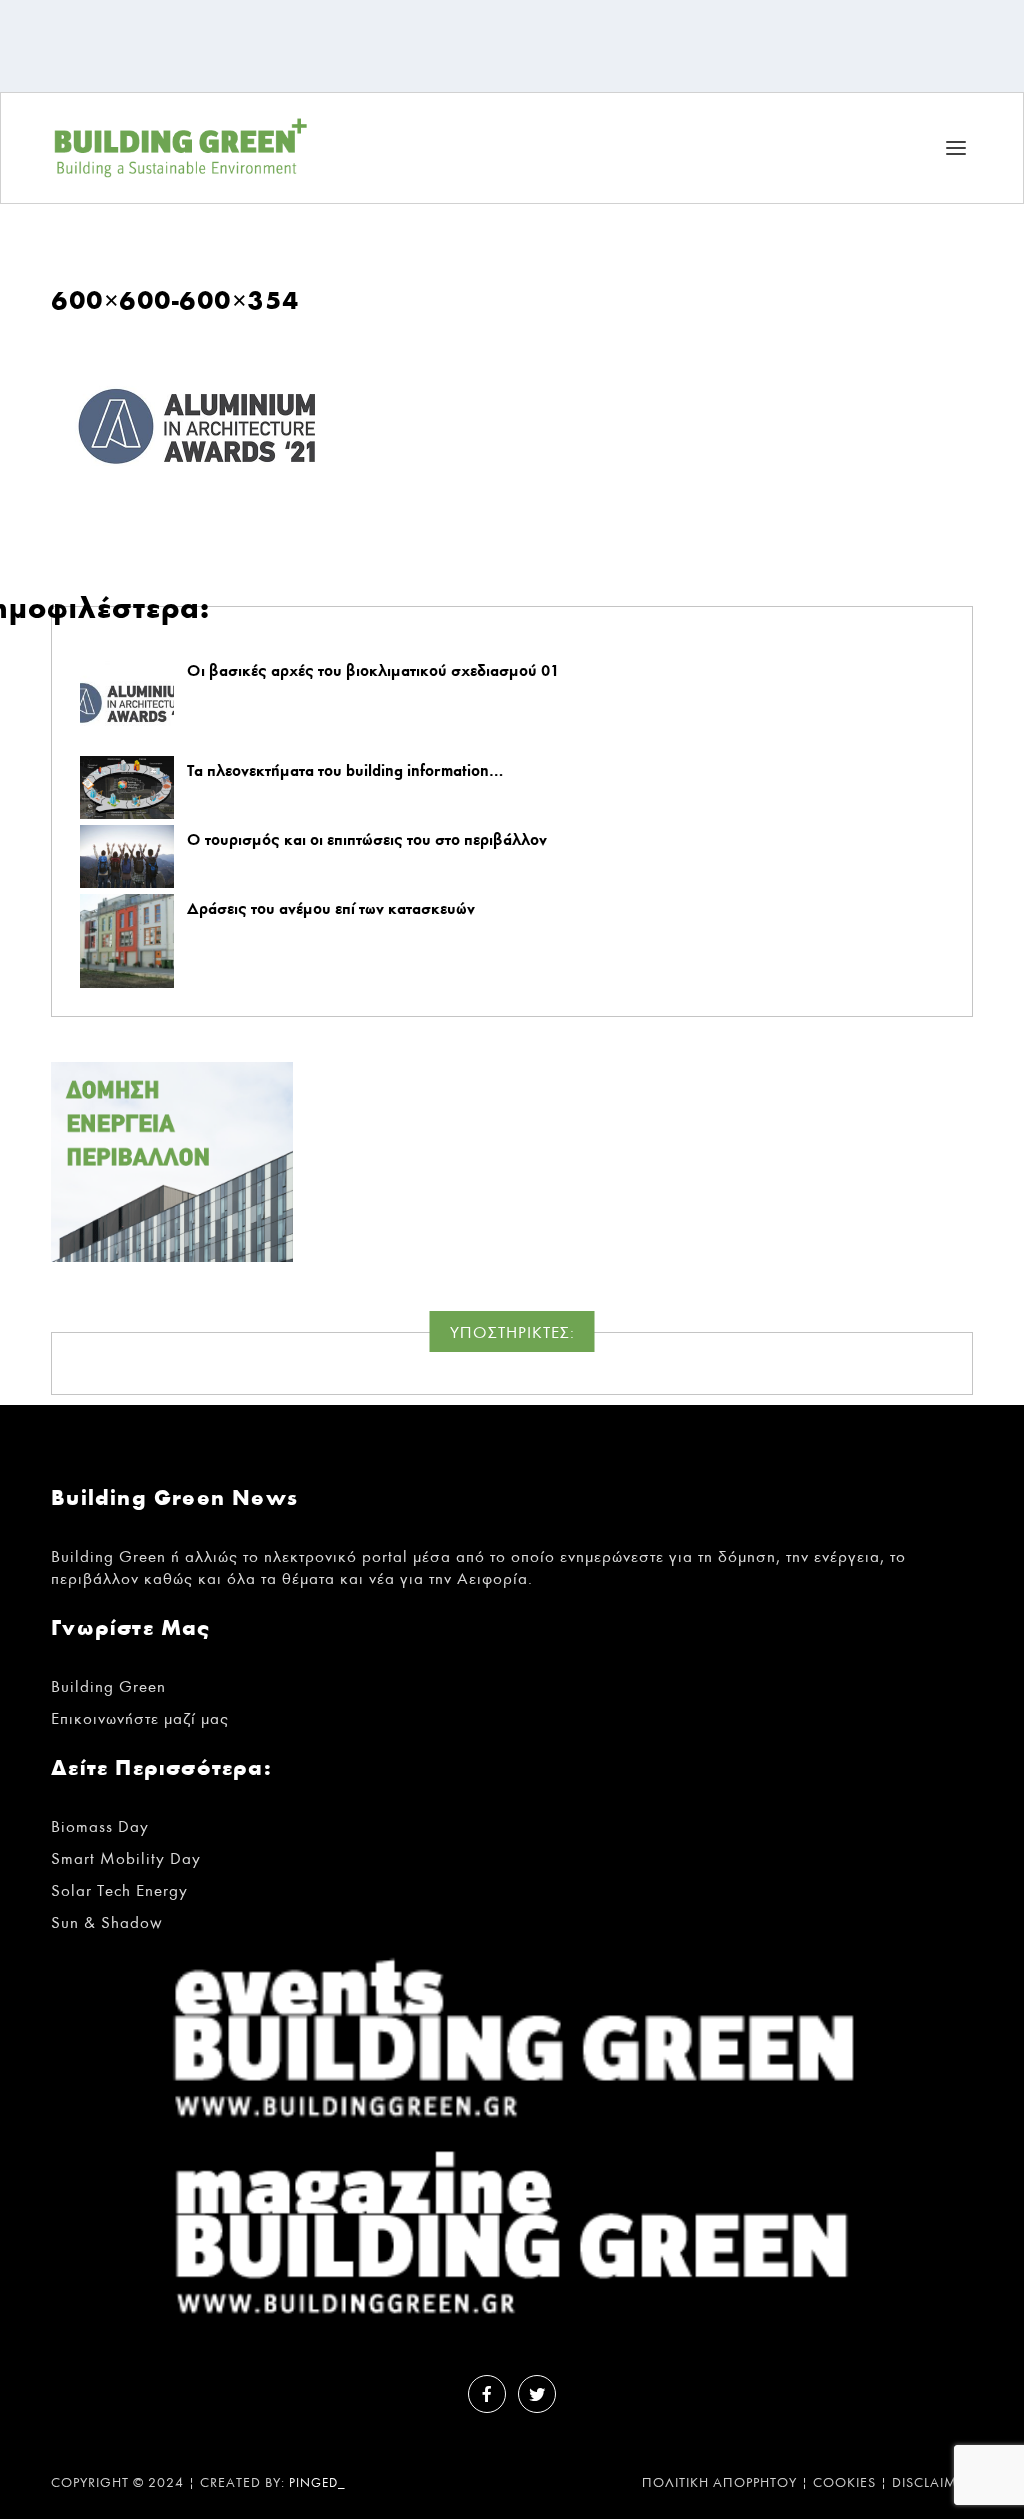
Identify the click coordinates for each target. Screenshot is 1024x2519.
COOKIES (844, 2483)
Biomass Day (100, 1826)
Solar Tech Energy (119, 1890)
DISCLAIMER (932, 2483)
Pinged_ (317, 2483)
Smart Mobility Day (126, 1858)
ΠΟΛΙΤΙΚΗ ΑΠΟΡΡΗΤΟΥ (719, 2483)
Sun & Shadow (107, 1922)
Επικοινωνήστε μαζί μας (140, 1718)
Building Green (108, 1686)
